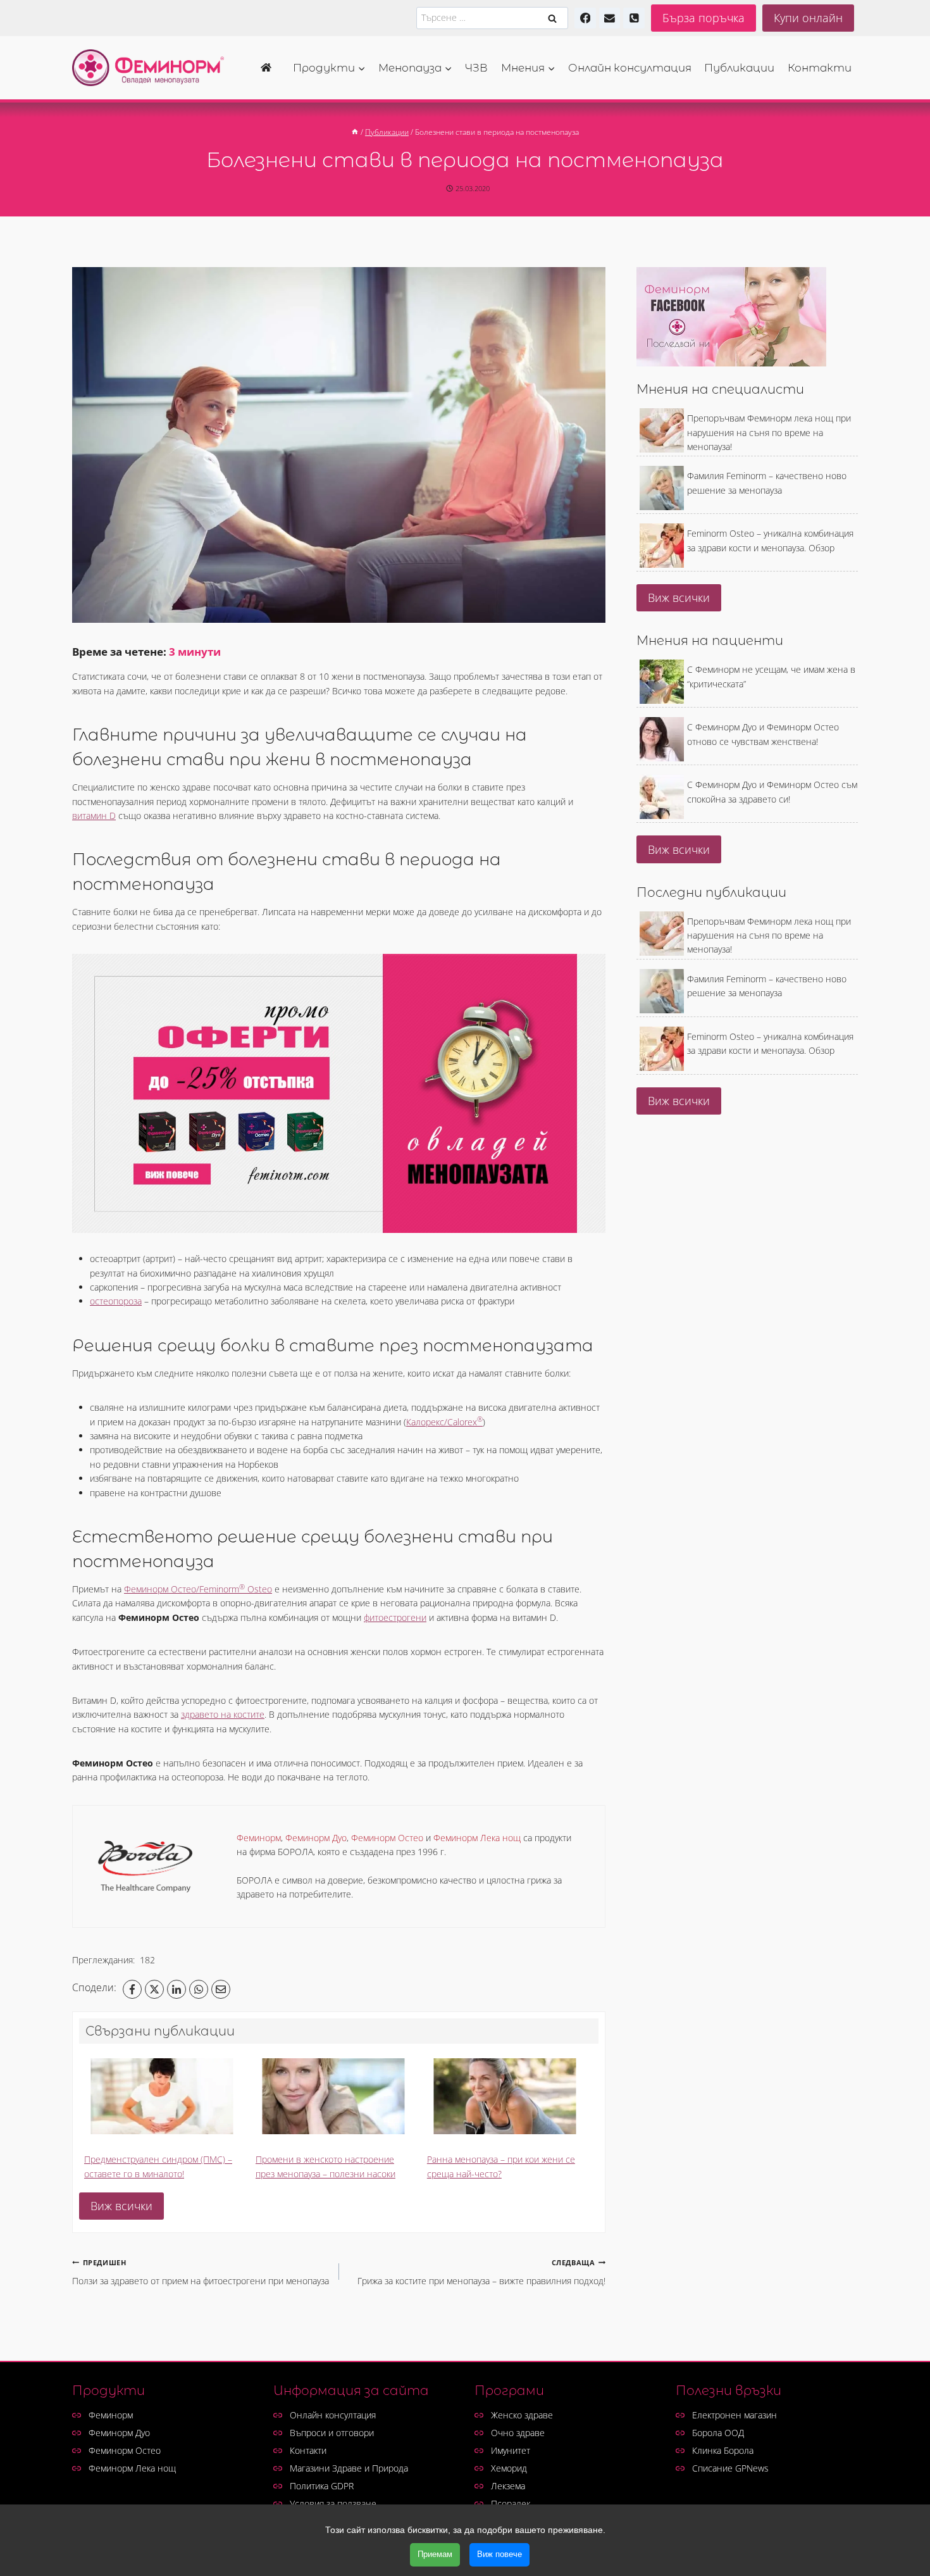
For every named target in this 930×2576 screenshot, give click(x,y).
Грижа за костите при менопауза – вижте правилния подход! (481, 2272)
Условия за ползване (333, 2504)
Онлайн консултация (630, 68)
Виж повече (499, 2554)
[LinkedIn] (177, 1989)
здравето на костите (223, 1714)
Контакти (820, 68)
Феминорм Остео (125, 2450)
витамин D (94, 816)
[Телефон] (634, 18)
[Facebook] (585, 18)
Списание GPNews (730, 2468)
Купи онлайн (808, 18)
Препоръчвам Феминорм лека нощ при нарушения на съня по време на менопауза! (769, 432)
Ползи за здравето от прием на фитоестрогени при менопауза (201, 2272)
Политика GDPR (322, 2486)
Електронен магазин (735, 2415)
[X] (154, 1989)
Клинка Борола (723, 2450)
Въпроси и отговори (332, 2433)
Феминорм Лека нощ (132, 2468)
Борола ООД (718, 2433)
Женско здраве (522, 2415)
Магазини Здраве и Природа (349, 2468)
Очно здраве (518, 2433)
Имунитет (511, 2450)
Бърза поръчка (704, 18)
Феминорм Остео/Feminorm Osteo (198, 1589)
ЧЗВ (476, 68)
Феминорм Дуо (119, 2433)
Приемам (435, 2554)
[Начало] (270, 68)
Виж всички (121, 2206)
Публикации (739, 68)
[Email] (221, 1989)
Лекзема (508, 2486)
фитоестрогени (395, 1617)
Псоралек (511, 2504)
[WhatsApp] (199, 1989)
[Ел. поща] (610, 18)
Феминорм (111, 2415)
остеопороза (116, 1301)
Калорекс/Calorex (444, 1422)
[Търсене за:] (492, 17)
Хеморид (509, 2468)
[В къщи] (355, 132)
